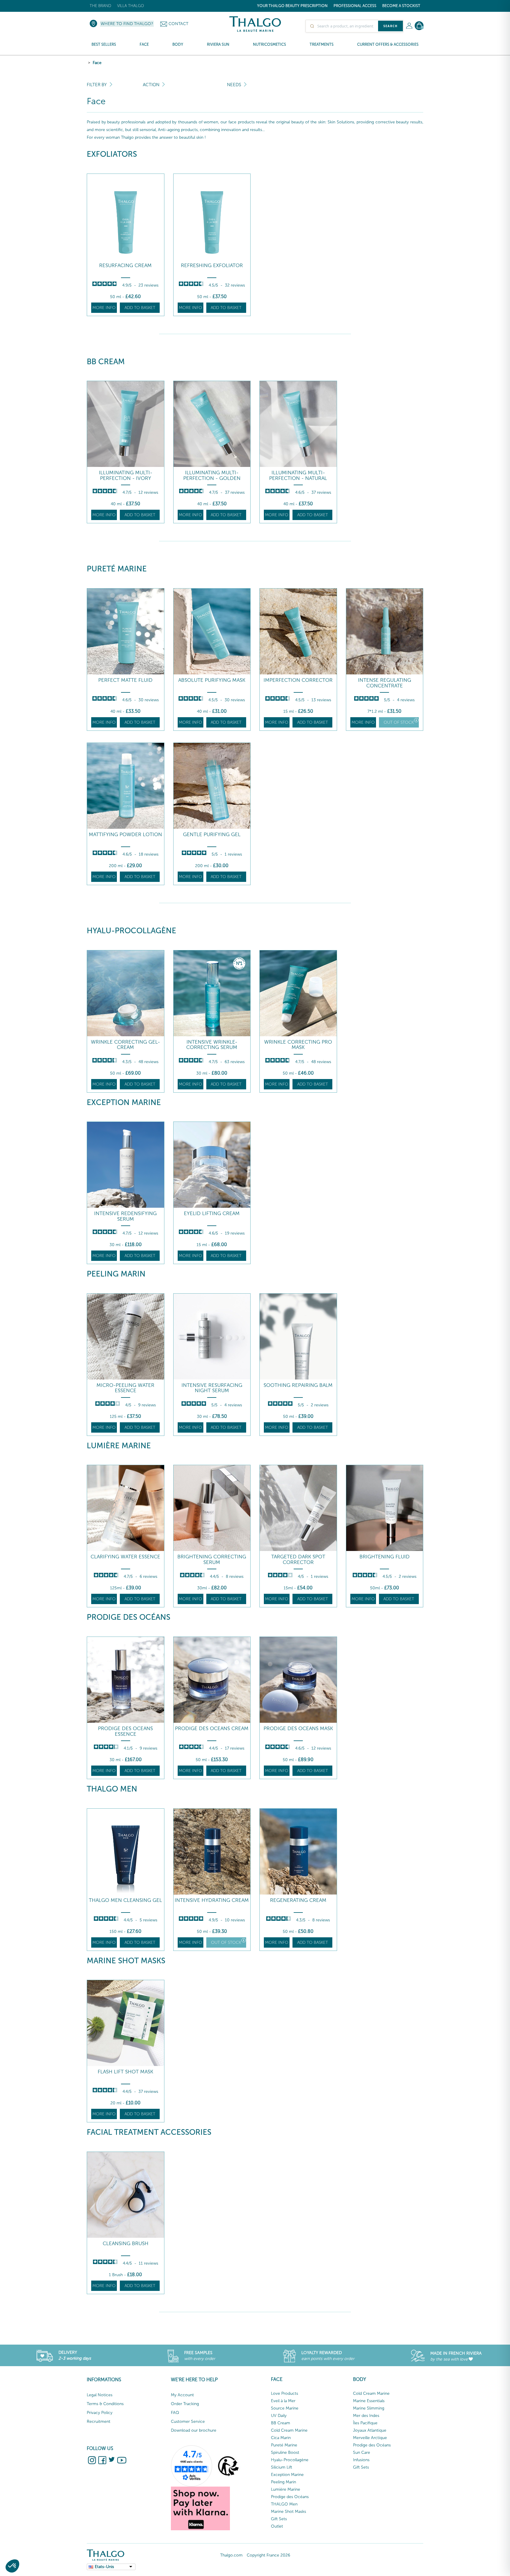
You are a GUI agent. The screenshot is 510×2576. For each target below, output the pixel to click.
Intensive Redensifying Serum (125, 1216)
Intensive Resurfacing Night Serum (212, 1388)
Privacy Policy (100, 2413)
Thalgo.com (231, 2555)
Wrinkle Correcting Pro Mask (298, 1045)
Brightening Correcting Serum (212, 1559)
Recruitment (99, 2421)
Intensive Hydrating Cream (212, 1900)
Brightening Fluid (385, 1557)
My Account (182, 2395)
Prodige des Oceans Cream (212, 1728)
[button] (12, 2566)
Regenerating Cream (298, 1900)
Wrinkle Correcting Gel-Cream (125, 1045)
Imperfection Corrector (298, 680)
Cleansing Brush (126, 2244)
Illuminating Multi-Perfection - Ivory (126, 475)
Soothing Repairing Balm (298, 1385)
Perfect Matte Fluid (125, 680)
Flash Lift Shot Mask (125, 2072)
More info (104, 308)
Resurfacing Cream (125, 265)
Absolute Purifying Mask (212, 680)
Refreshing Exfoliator (212, 265)
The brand (100, 6)
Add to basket (140, 308)
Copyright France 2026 (268, 2555)
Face (97, 63)
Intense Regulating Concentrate (385, 683)
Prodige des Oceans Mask (298, 1728)
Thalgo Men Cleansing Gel (125, 1900)
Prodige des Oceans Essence (125, 1731)
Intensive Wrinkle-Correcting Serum (212, 1045)
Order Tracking (185, 2404)
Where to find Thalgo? (127, 24)
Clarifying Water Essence (125, 1557)
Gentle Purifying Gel (212, 835)
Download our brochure (194, 2430)
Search (390, 26)
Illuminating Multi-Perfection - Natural (298, 475)
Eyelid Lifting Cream (212, 1213)
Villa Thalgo (131, 6)
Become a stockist (401, 6)
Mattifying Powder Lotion (125, 835)
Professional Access (355, 6)
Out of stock (399, 722)
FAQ (175, 2413)
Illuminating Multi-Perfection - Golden (212, 475)
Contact (178, 24)
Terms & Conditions (105, 2404)
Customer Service (188, 2421)
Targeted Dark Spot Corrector (298, 1559)
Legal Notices (100, 2395)
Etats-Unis (104, 2567)
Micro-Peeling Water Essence (125, 1388)
